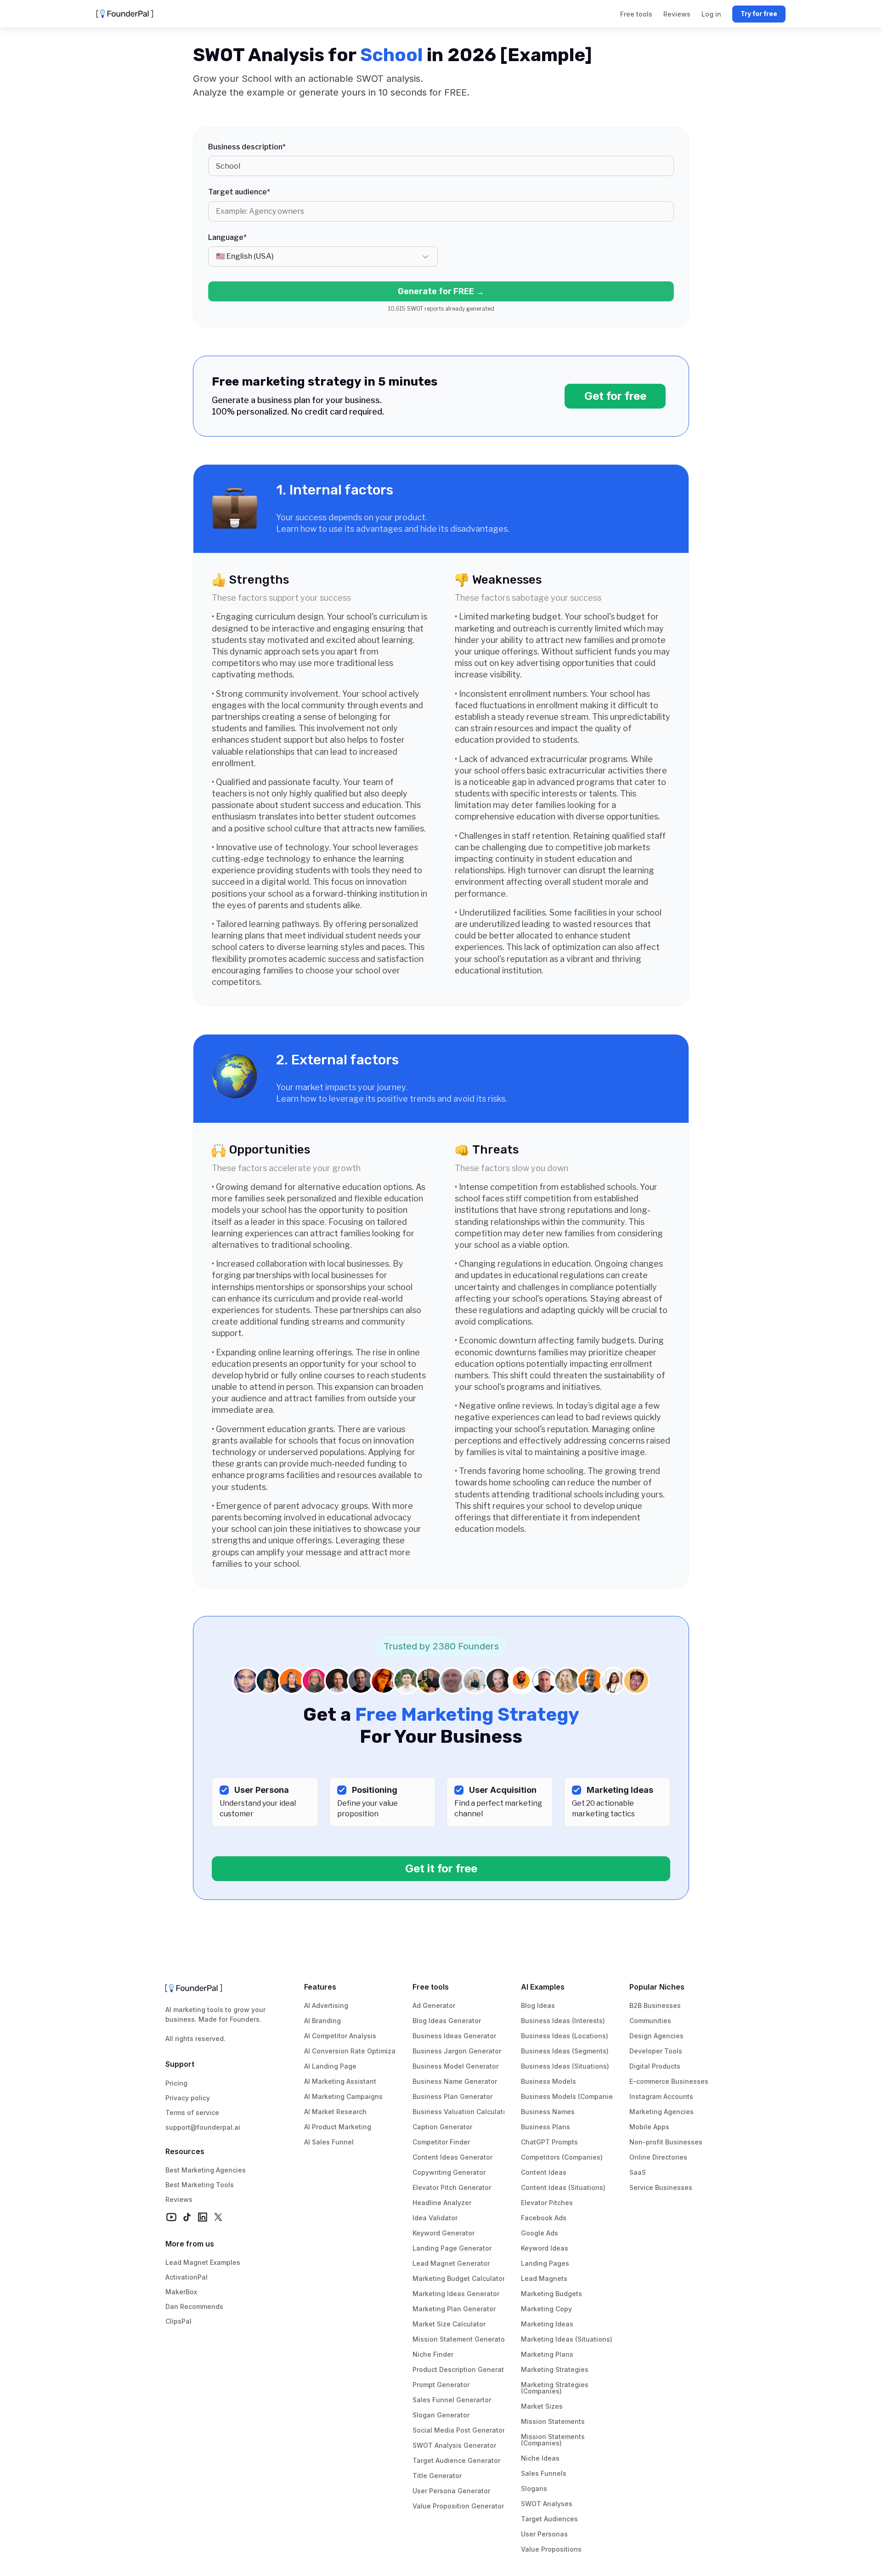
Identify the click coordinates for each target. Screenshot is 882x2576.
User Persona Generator (451, 2491)
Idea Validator (435, 2218)
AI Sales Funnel (329, 2142)
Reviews (179, 2199)
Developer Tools (656, 2051)
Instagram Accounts (661, 2096)
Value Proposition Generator (458, 2506)
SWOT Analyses (547, 2504)
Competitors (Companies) (562, 2157)
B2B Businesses (655, 2005)
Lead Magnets (544, 2278)
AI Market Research (335, 2112)
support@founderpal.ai (203, 2127)
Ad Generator (434, 2005)
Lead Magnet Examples (203, 2262)
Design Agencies (656, 2036)
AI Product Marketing (338, 2127)
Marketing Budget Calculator (459, 2278)
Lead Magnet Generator (451, 2263)
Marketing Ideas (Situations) (567, 2339)
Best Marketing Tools (200, 2185)
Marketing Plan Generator (454, 2309)
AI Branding (322, 2021)
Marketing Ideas (547, 2324)
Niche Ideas (540, 2458)
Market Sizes (542, 2406)
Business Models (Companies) (570, 2096)
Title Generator (437, 2476)
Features (320, 1987)
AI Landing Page (330, 2066)
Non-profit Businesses (666, 2142)
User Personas (544, 2534)
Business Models (548, 2081)
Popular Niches (657, 1987)
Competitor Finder (441, 2142)
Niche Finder (433, 2354)
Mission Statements (553, 2421)
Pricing (176, 2083)
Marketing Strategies (555, 2369)
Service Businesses (661, 2187)
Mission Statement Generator (460, 2339)
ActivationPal (187, 2277)
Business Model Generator (455, 2066)
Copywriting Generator (449, 2172)
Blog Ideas (538, 2005)
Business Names (548, 2112)
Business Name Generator (455, 2081)
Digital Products (655, 2066)
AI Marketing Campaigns (343, 2096)
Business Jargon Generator (457, 2051)
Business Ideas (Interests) (563, 2021)
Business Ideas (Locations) (565, 2036)
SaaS (638, 2172)
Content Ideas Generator (452, 2157)
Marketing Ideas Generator (456, 2294)
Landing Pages (545, 2263)
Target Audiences (549, 2519)
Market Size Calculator (449, 2324)
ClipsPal (178, 2321)
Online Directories (658, 2157)
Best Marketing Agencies (206, 2170)
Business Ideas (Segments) (565, 2051)
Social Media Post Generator (459, 2430)
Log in (711, 14)
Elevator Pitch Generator (452, 2187)
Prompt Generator (441, 2385)
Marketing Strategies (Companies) (556, 2388)
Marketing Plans (547, 2354)
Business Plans (546, 2127)
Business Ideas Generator (454, 2036)
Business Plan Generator (452, 2096)
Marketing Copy (546, 2309)
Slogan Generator (441, 2415)
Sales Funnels (544, 2473)
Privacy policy (188, 2098)
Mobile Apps (649, 2127)
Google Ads (540, 2233)
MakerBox (181, 2292)
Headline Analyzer (442, 2203)
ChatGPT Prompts (549, 2142)
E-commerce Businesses (669, 2081)
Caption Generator (442, 2127)
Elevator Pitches (547, 2203)
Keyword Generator (444, 2233)
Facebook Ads (544, 2218)
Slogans (534, 2488)
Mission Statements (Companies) (554, 2440)
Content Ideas (544, 2172)
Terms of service (192, 2113)
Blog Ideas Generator (447, 2021)
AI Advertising (326, 2005)
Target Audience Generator (456, 2460)
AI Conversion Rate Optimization (356, 2051)
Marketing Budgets (551, 2294)
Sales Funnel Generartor (452, 2400)
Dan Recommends (194, 2306)
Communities (650, 2021)
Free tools (431, 1987)
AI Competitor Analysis (340, 2036)
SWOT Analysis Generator (454, 2445)
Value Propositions (551, 2549)
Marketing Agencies (661, 2112)
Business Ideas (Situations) (565, 2066)
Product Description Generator (461, 2369)
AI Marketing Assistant (340, 2081)
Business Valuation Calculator (461, 2112)
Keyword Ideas (545, 2248)
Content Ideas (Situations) (563, 2187)
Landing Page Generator (452, 2248)
